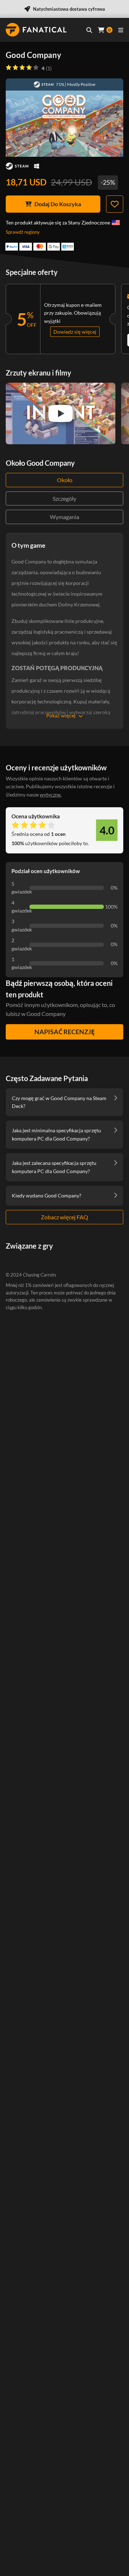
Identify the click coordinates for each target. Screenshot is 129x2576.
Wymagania (64, 517)
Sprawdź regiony (23, 232)
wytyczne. (51, 795)
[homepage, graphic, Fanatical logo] (36, 30)
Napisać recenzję (64, 1032)
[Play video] (61, 413)
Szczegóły (64, 498)
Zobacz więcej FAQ (64, 1217)
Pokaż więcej (61, 715)
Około (65, 480)
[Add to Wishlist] (115, 204)
